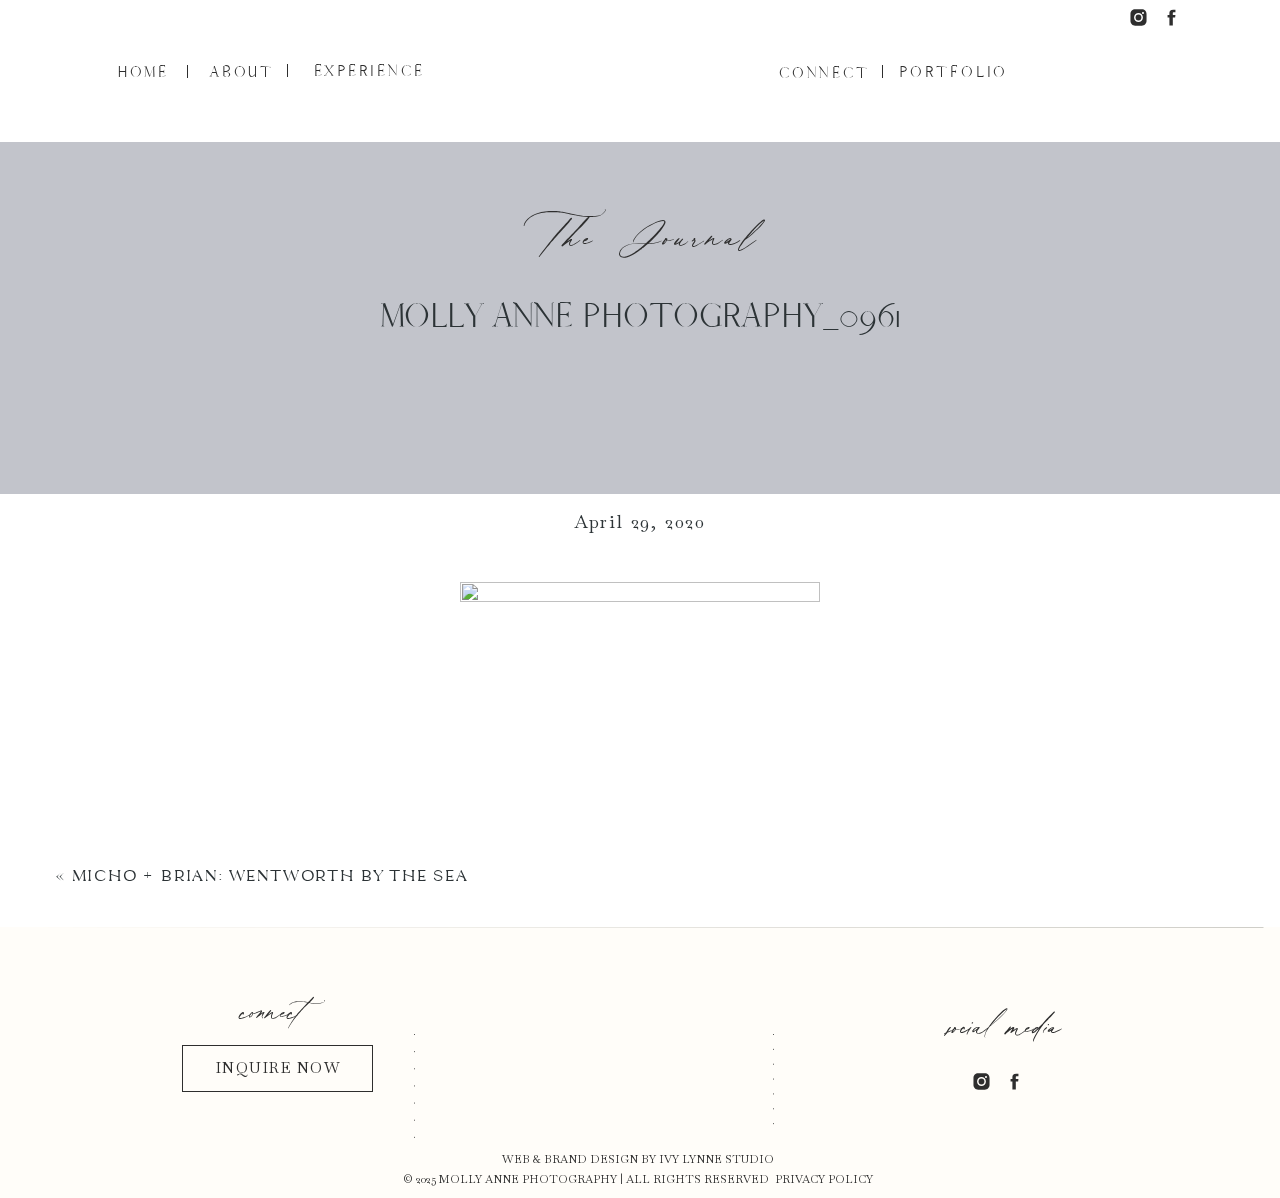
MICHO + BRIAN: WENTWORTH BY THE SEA (270, 875)
